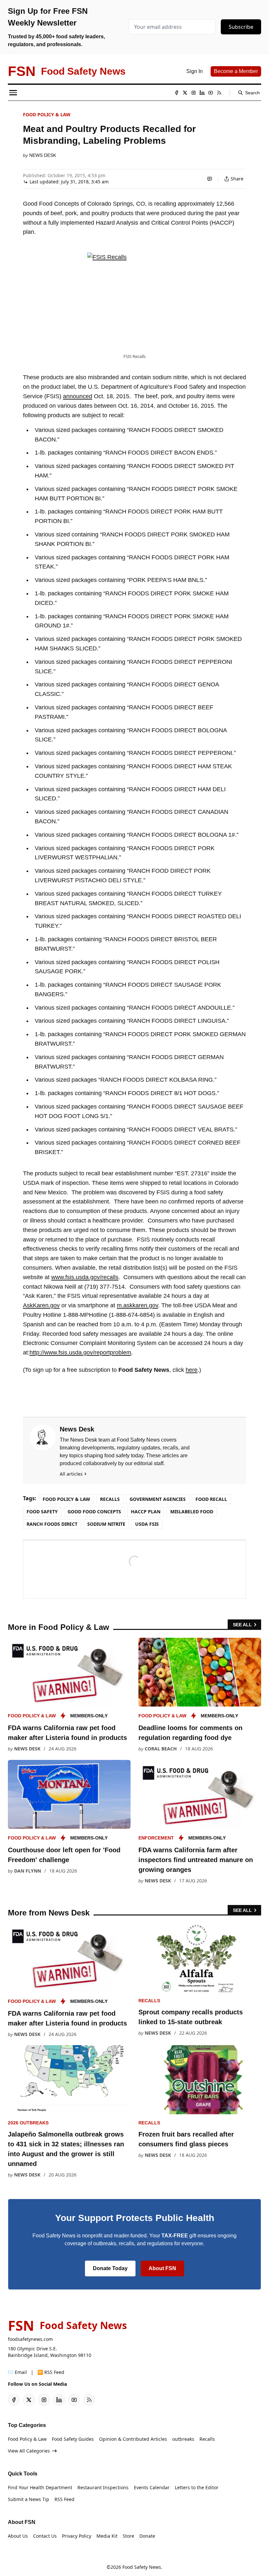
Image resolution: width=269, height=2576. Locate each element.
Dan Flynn (28, 1871)
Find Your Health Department (40, 2487)
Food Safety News (142, 2567)
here (192, 1370)
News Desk (43, 155)
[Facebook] (176, 93)
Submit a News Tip (29, 2499)
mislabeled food (192, 1512)
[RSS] (219, 93)
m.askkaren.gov (137, 1305)
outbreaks (183, 2439)
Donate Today (110, 2268)
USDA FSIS (147, 1524)
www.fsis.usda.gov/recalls (85, 1277)
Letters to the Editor (197, 2487)
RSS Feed (64, 2499)
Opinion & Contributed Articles (133, 2439)
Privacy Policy (77, 2536)
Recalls (110, 1499)
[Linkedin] (202, 93)
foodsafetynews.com (30, 2339)
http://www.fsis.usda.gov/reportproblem (80, 1353)
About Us (18, 2536)
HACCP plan (146, 1512)
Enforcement (156, 1838)
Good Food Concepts (94, 1512)
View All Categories (29, 2451)
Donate (147, 2536)
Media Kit (107, 2536)
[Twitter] (185, 93)
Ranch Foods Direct (52, 1524)
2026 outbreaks (28, 2123)
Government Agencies (158, 1499)
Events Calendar (152, 2487)
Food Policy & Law (47, 114)
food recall (211, 1499)
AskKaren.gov (41, 1305)
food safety (42, 1512)
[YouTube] (211, 93)
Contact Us (45, 2536)
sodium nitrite (106, 1524)
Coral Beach (161, 1749)
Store (128, 2536)
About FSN (162, 2268)
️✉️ (17, 2372)
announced (78, 396)
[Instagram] (194, 93)
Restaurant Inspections (103, 2487)
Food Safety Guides (73, 2439)
